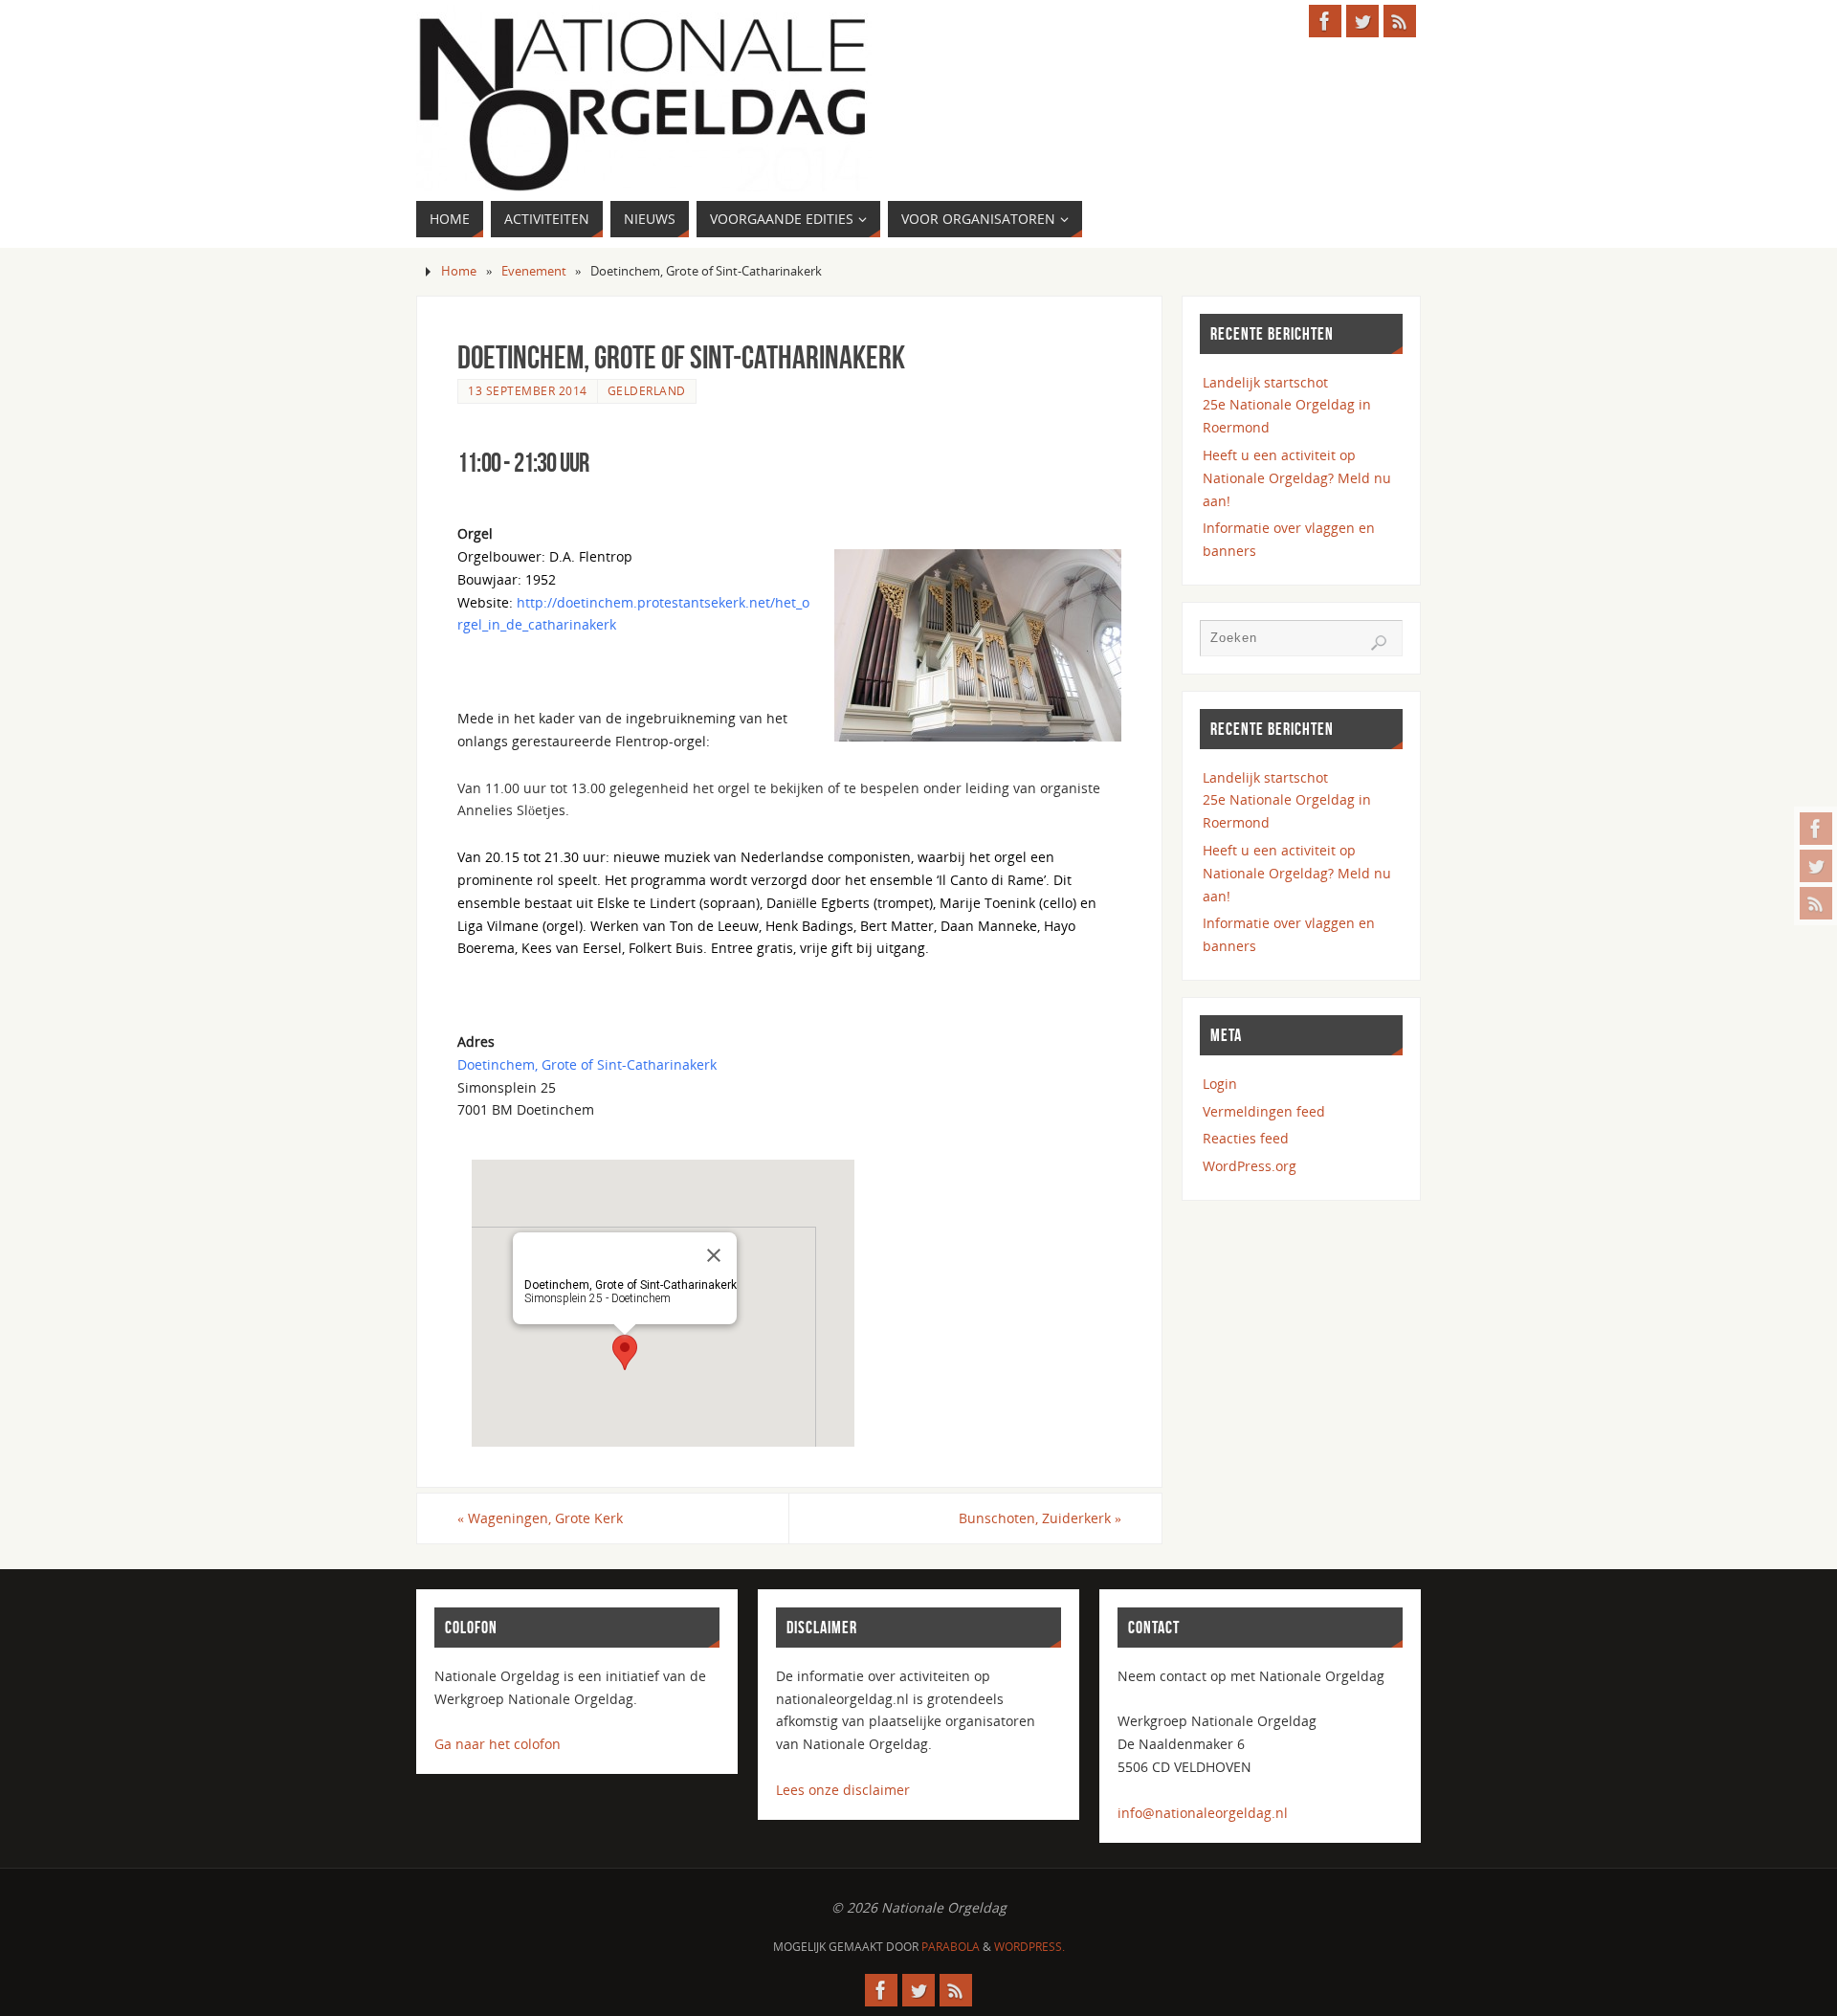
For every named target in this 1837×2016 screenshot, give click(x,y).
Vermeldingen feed (1264, 1111)
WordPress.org (1250, 1166)
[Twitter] (1816, 866)
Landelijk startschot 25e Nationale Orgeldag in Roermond (1287, 405)
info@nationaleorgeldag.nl (1203, 1813)
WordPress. (1029, 1947)
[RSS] (1816, 903)
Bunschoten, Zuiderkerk (1040, 1518)
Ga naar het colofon (498, 1744)
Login (1220, 1084)
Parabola (951, 1947)
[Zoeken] (1379, 643)
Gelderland (647, 390)
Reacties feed (1246, 1138)
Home (459, 271)
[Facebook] (1816, 829)
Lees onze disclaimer (843, 1790)
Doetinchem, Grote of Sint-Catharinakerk (587, 1064)
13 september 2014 (528, 390)
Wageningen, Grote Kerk (540, 1518)
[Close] (714, 1255)
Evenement (534, 271)
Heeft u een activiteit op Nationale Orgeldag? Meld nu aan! (1297, 478)
